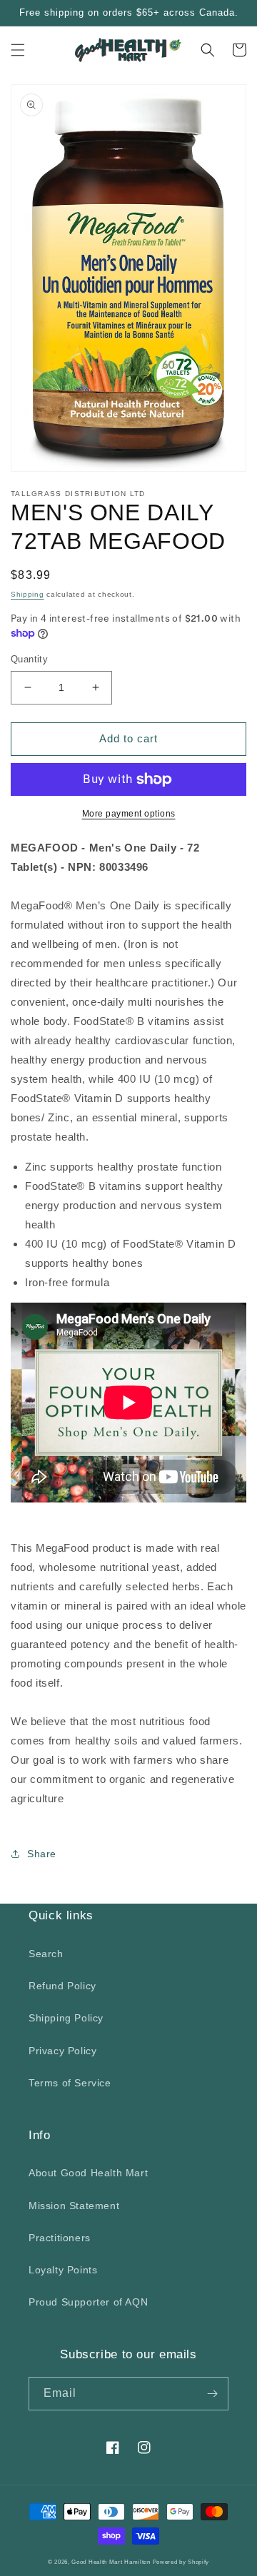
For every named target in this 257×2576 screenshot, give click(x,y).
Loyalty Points (63, 2270)
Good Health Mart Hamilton (112, 2562)
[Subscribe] (212, 2394)
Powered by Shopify (181, 2562)
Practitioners (60, 2238)
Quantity (29, 659)
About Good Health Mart (88, 2173)
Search (46, 1954)
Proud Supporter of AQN (88, 2302)
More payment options (129, 814)
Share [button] (42, 1854)
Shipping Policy (66, 2018)
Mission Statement (74, 2206)
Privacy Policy (62, 2051)
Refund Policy (62, 1986)
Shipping (27, 594)
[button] (18, 50)
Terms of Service (70, 2083)
